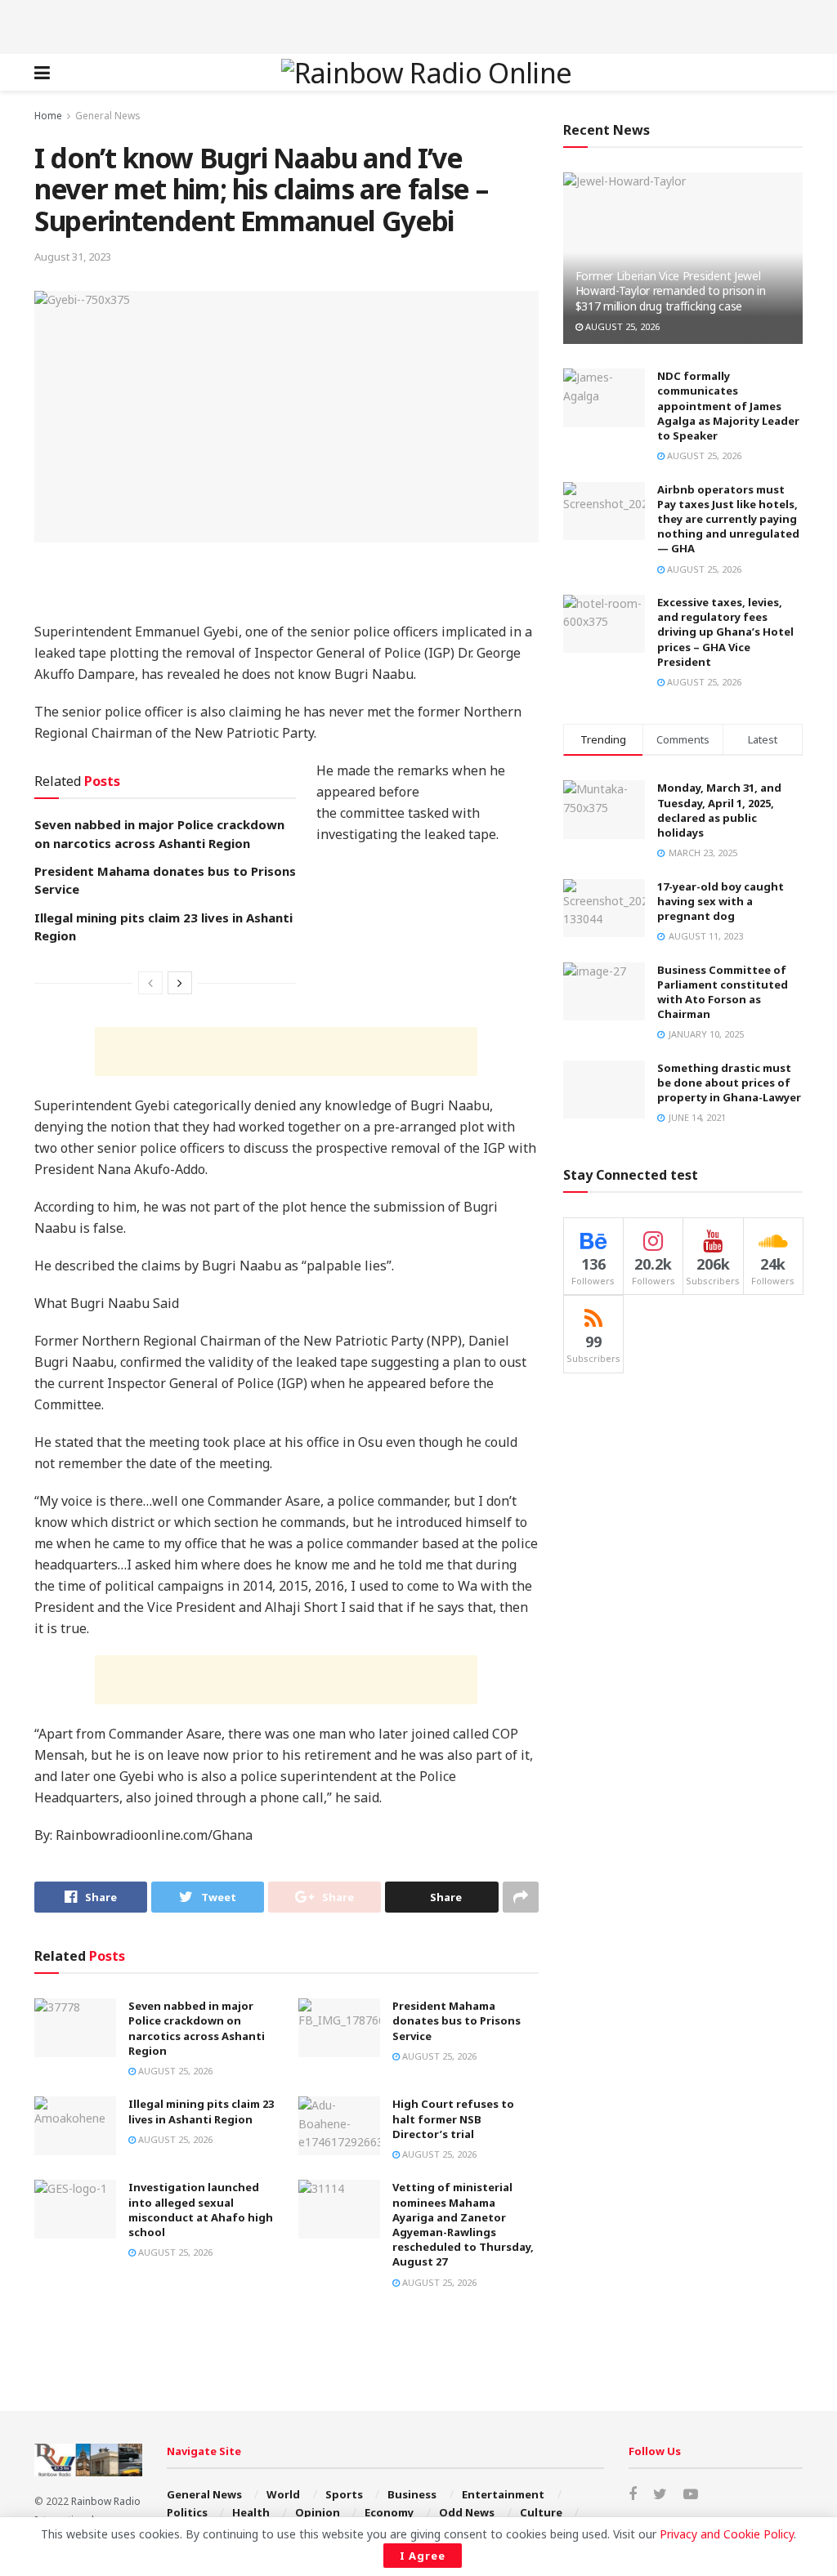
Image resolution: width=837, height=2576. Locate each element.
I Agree (423, 2556)
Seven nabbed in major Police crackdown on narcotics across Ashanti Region (197, 2028)
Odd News (467, 2512)
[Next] (180, 983)
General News (108, 116)
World (283, 2494)
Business (412, 2494)
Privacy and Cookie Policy (727, 2534)
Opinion (318, 2512)
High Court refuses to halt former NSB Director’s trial (453, 2118)
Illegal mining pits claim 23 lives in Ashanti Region (201, 2111)
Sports (344, 2494)
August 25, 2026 (174, 2071)
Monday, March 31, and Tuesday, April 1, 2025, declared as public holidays (719, 810)
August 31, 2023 (73, 257)
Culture (541, 2512)
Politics (187, 2512)
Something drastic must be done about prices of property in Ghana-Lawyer (729, 1083)
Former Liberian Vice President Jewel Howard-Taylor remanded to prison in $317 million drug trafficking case (671, 290)
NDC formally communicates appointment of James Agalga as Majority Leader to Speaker (728, 406)
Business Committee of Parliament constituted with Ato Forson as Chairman (723, 992)
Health (251, 2512)
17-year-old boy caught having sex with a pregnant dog (721, 901)
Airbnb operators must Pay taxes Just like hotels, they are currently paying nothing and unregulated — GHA (728, 519)
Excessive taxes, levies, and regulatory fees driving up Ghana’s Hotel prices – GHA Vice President (725, 632)
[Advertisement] (418, 25)
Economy (389, 2512)
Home (48, 116)
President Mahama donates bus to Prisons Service (457, 2020)
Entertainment (503, 2494)
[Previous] (150, 983)
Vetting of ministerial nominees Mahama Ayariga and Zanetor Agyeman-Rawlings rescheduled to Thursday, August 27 (463, 2224)
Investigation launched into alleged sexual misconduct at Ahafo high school (201, 2210)
